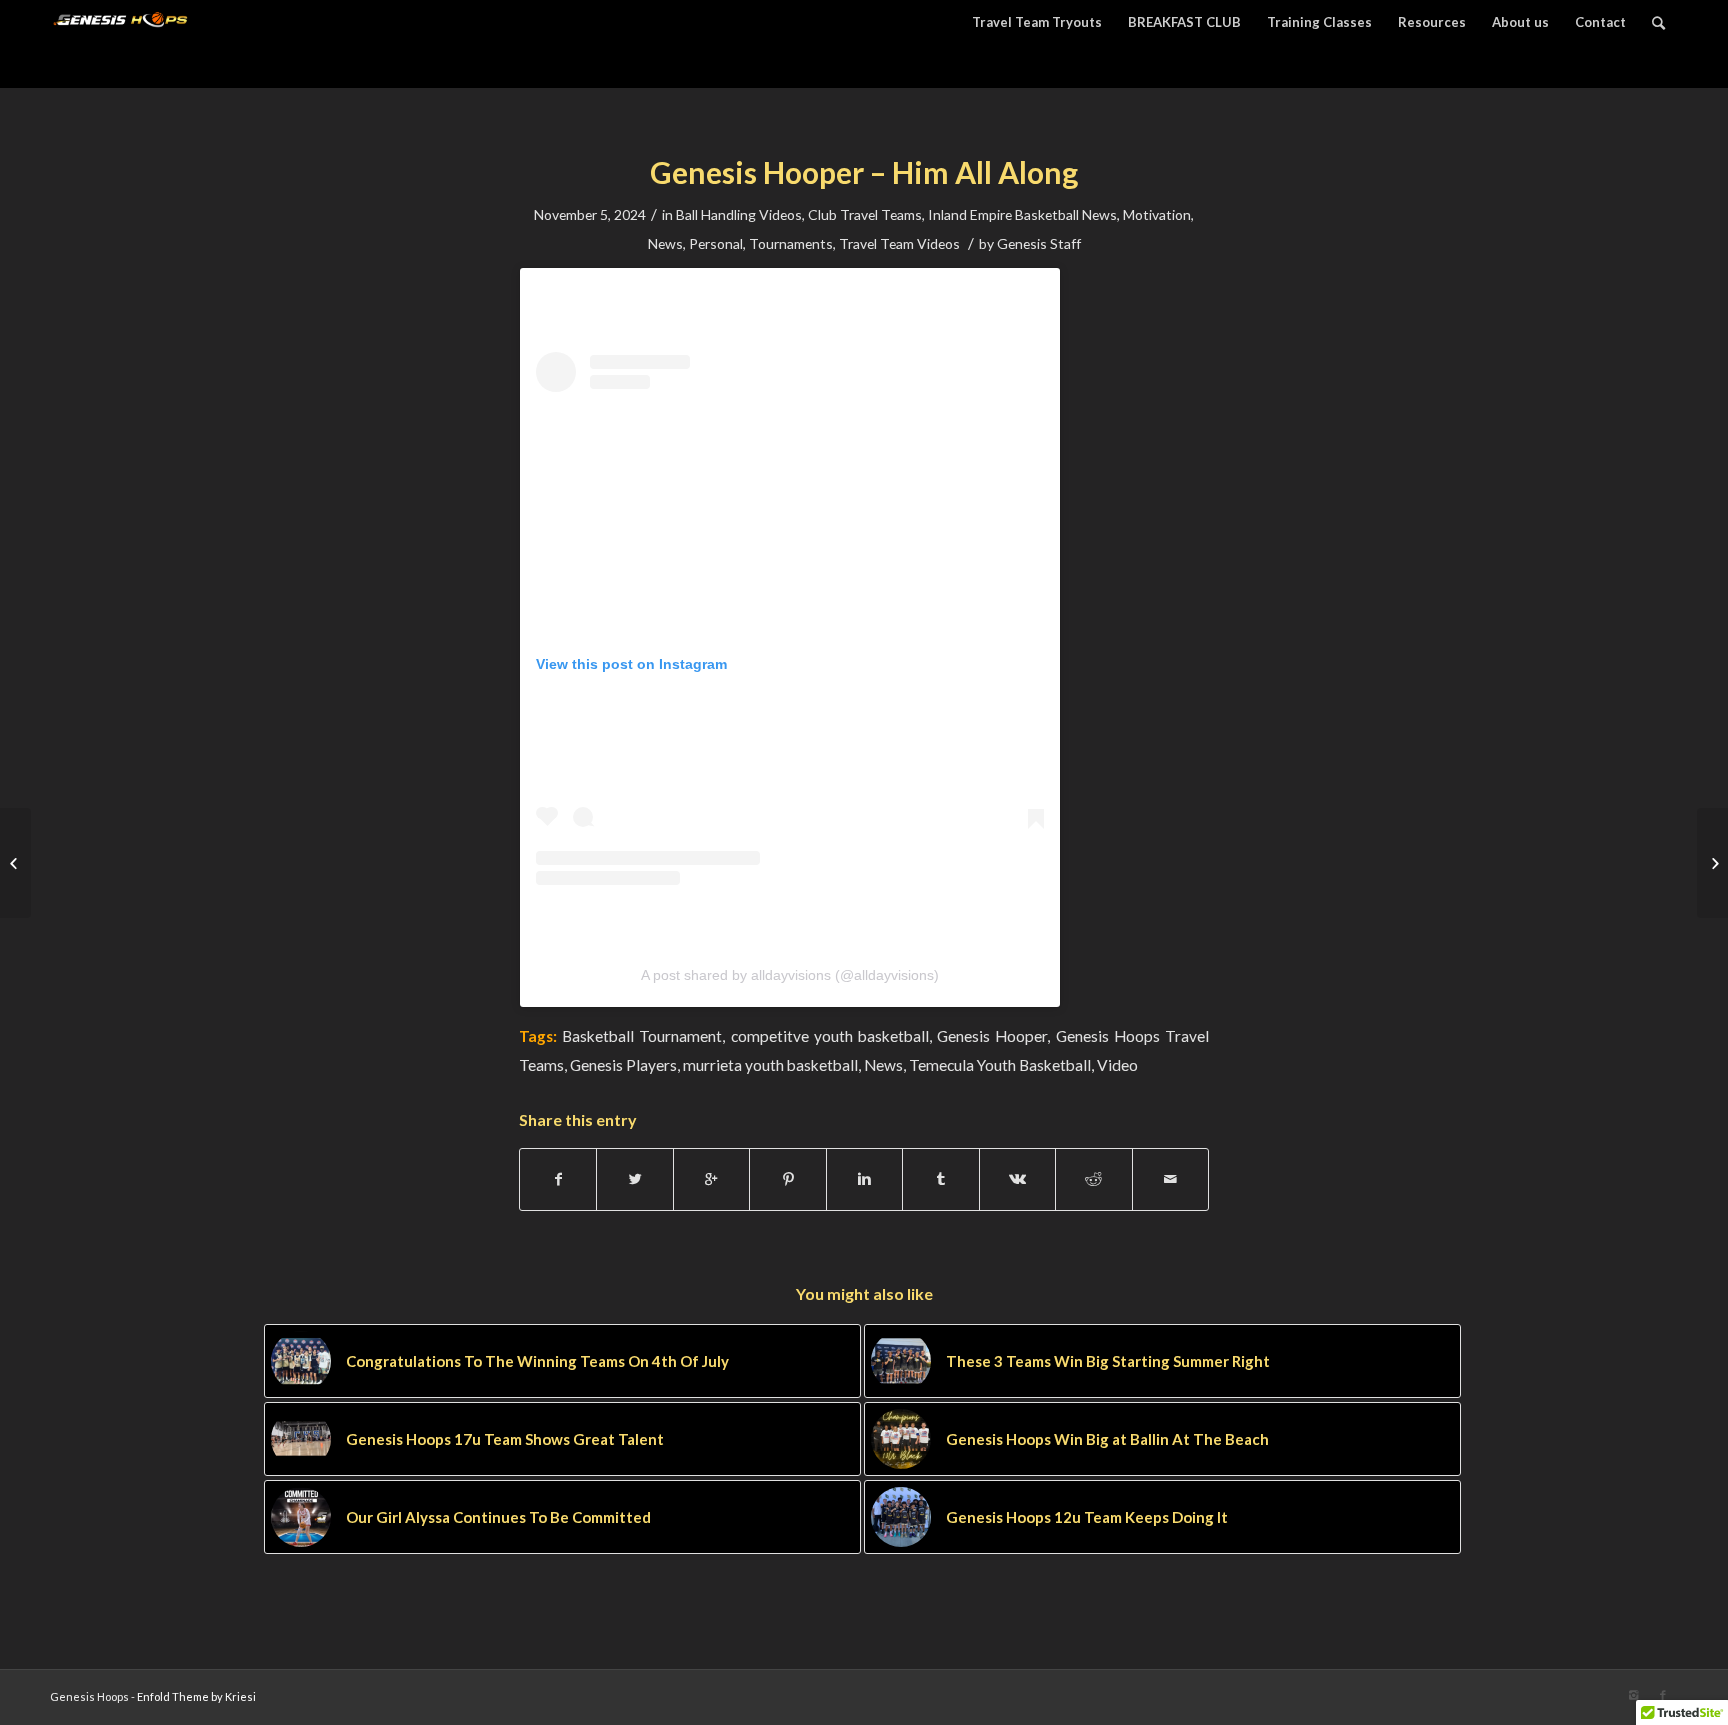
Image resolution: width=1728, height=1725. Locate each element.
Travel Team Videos (899, 243)
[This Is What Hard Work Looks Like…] (1712, 863)
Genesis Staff (1039, 243)
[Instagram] (1633, 1695)
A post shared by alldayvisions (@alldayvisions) (790, 975)
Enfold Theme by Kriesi (196, 1696)
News (665, 243)
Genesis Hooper (992, 1036)
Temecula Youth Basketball (1000, 1065)
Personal (716, 243)
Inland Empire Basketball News (1022, 214)
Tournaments (791, 243)
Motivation (1157, 214)
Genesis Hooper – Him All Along (864, 172)
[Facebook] (1663, 1695)
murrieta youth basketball (770, 1065)
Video (1117, 1065)
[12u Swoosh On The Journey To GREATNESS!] (15, 863)
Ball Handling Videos (739, 214)
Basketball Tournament (642, 1036)
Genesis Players (623, 1065)
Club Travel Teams (865, 214)
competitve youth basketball (830, 1036)
